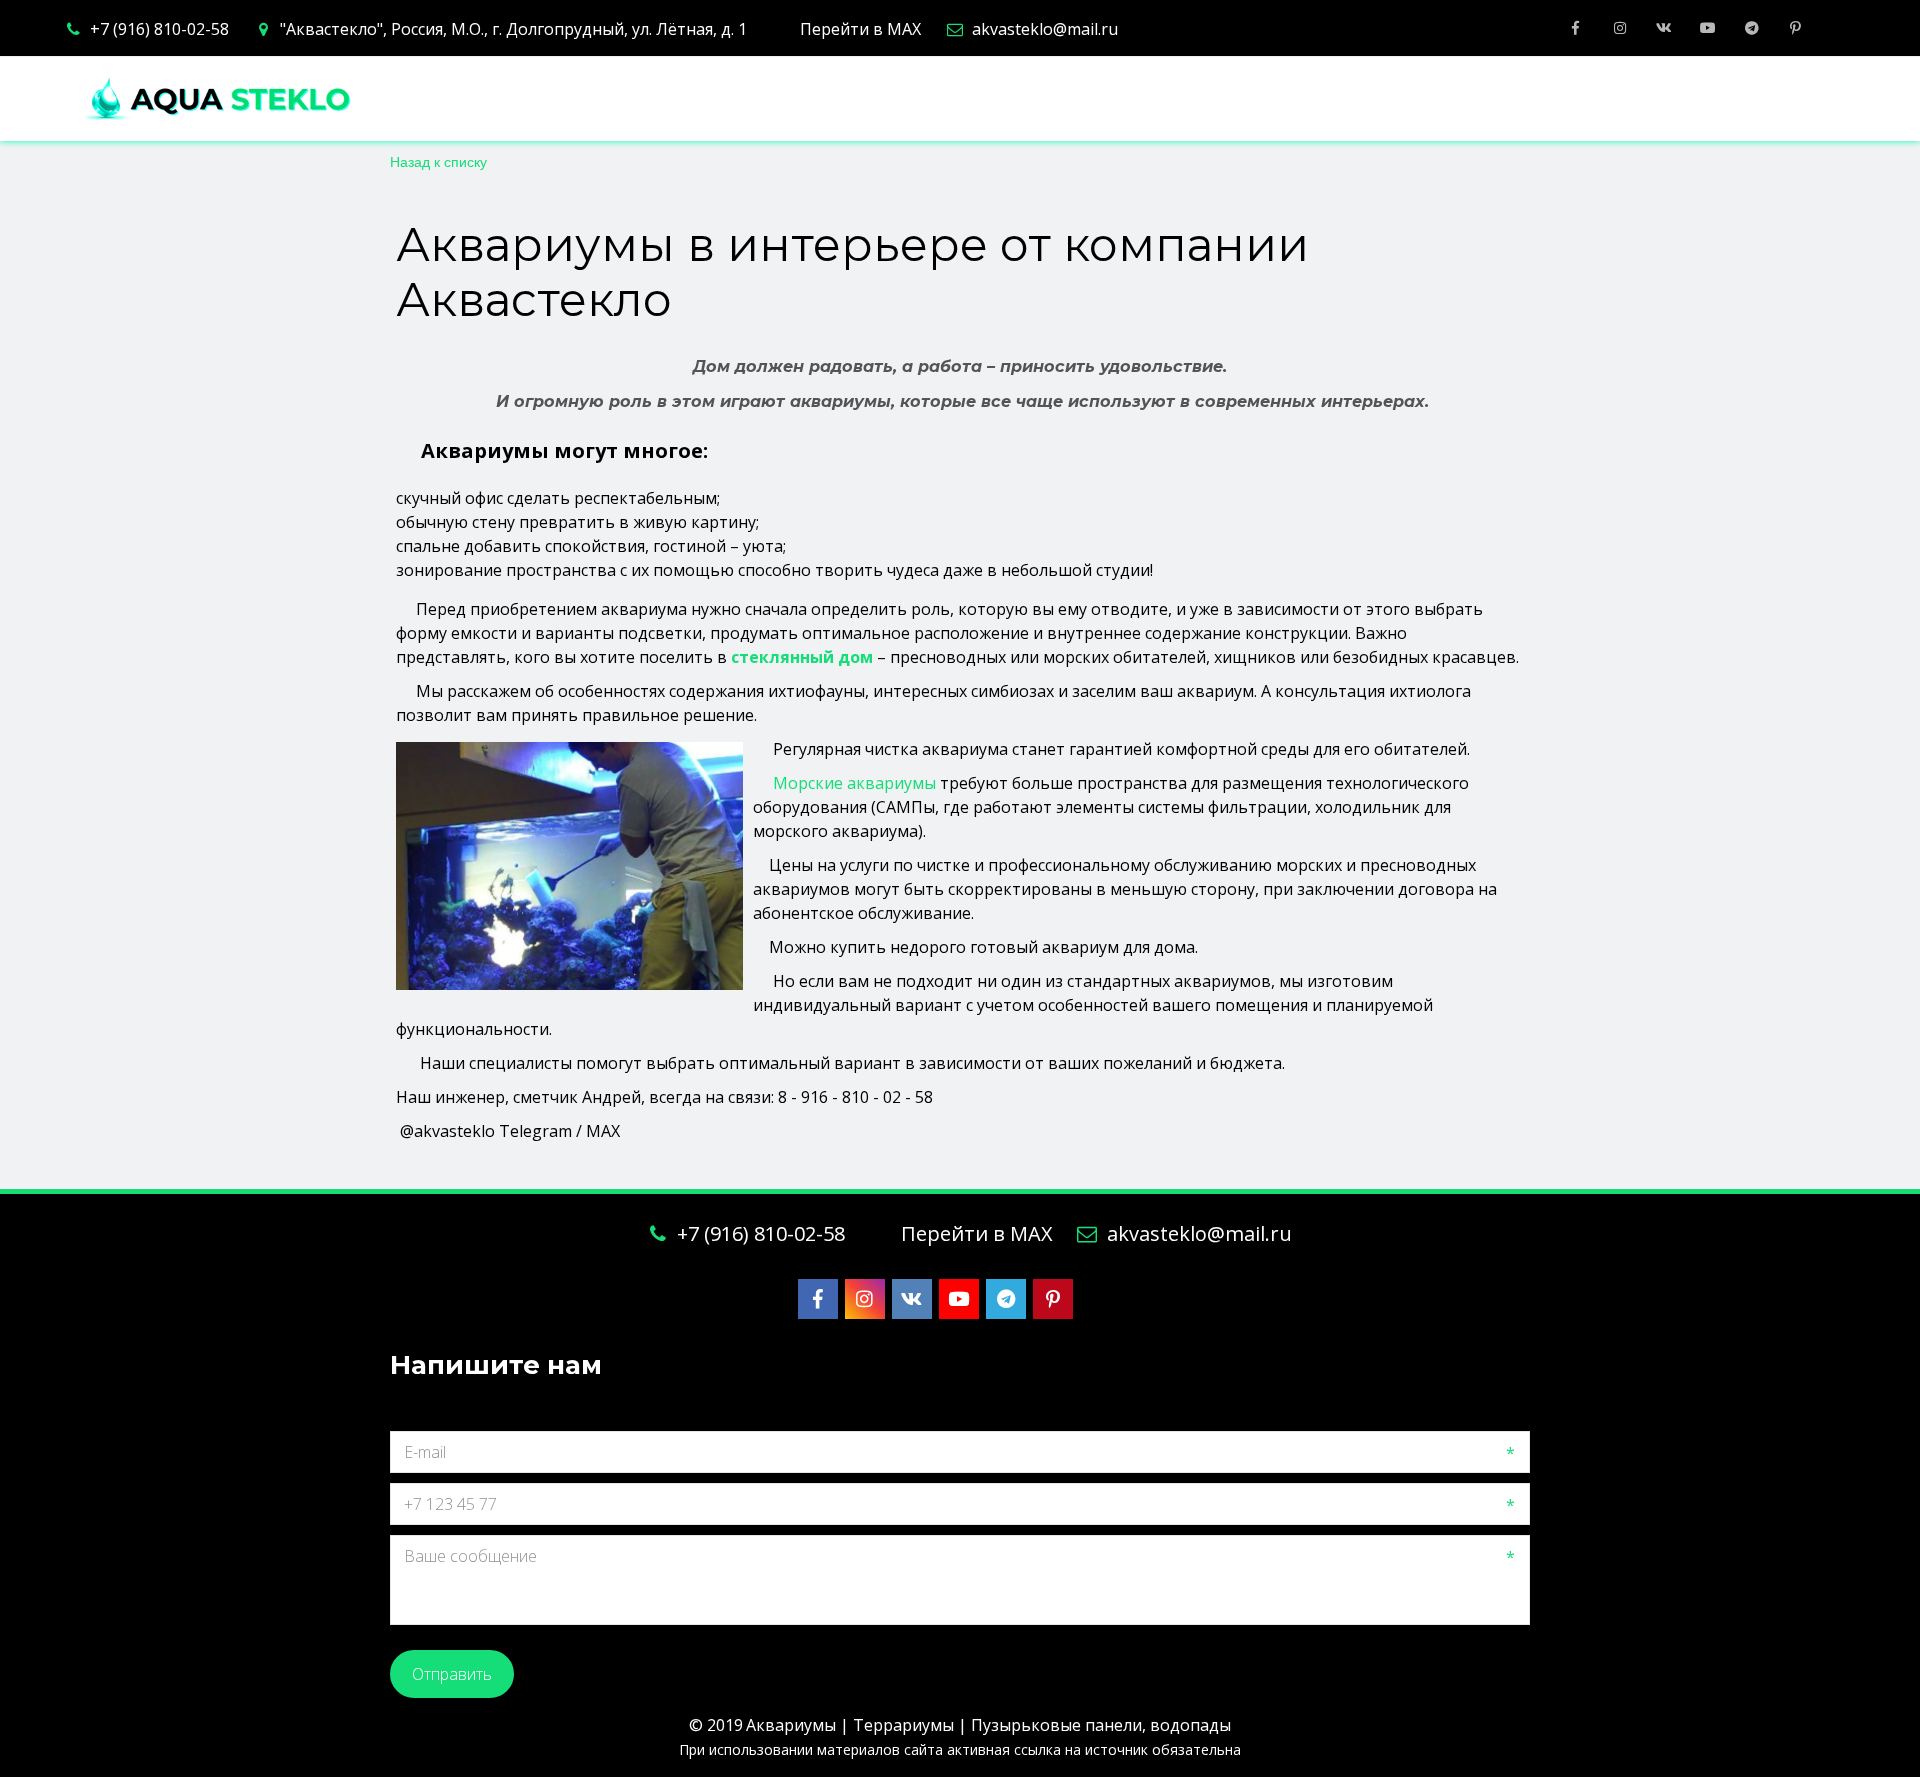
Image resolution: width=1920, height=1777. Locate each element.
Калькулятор (1020, 99)
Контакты (1167, 99)
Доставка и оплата (1344, 99)
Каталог (748, 99)
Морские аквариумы (856, 783)
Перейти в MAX (860, 29)
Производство (587, 99)
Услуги (873, 99)
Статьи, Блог (1537, 99)
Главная (439, 99)
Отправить (452, 1674)
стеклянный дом (802, 657)
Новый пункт (1700, 99)
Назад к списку (438, 161)
